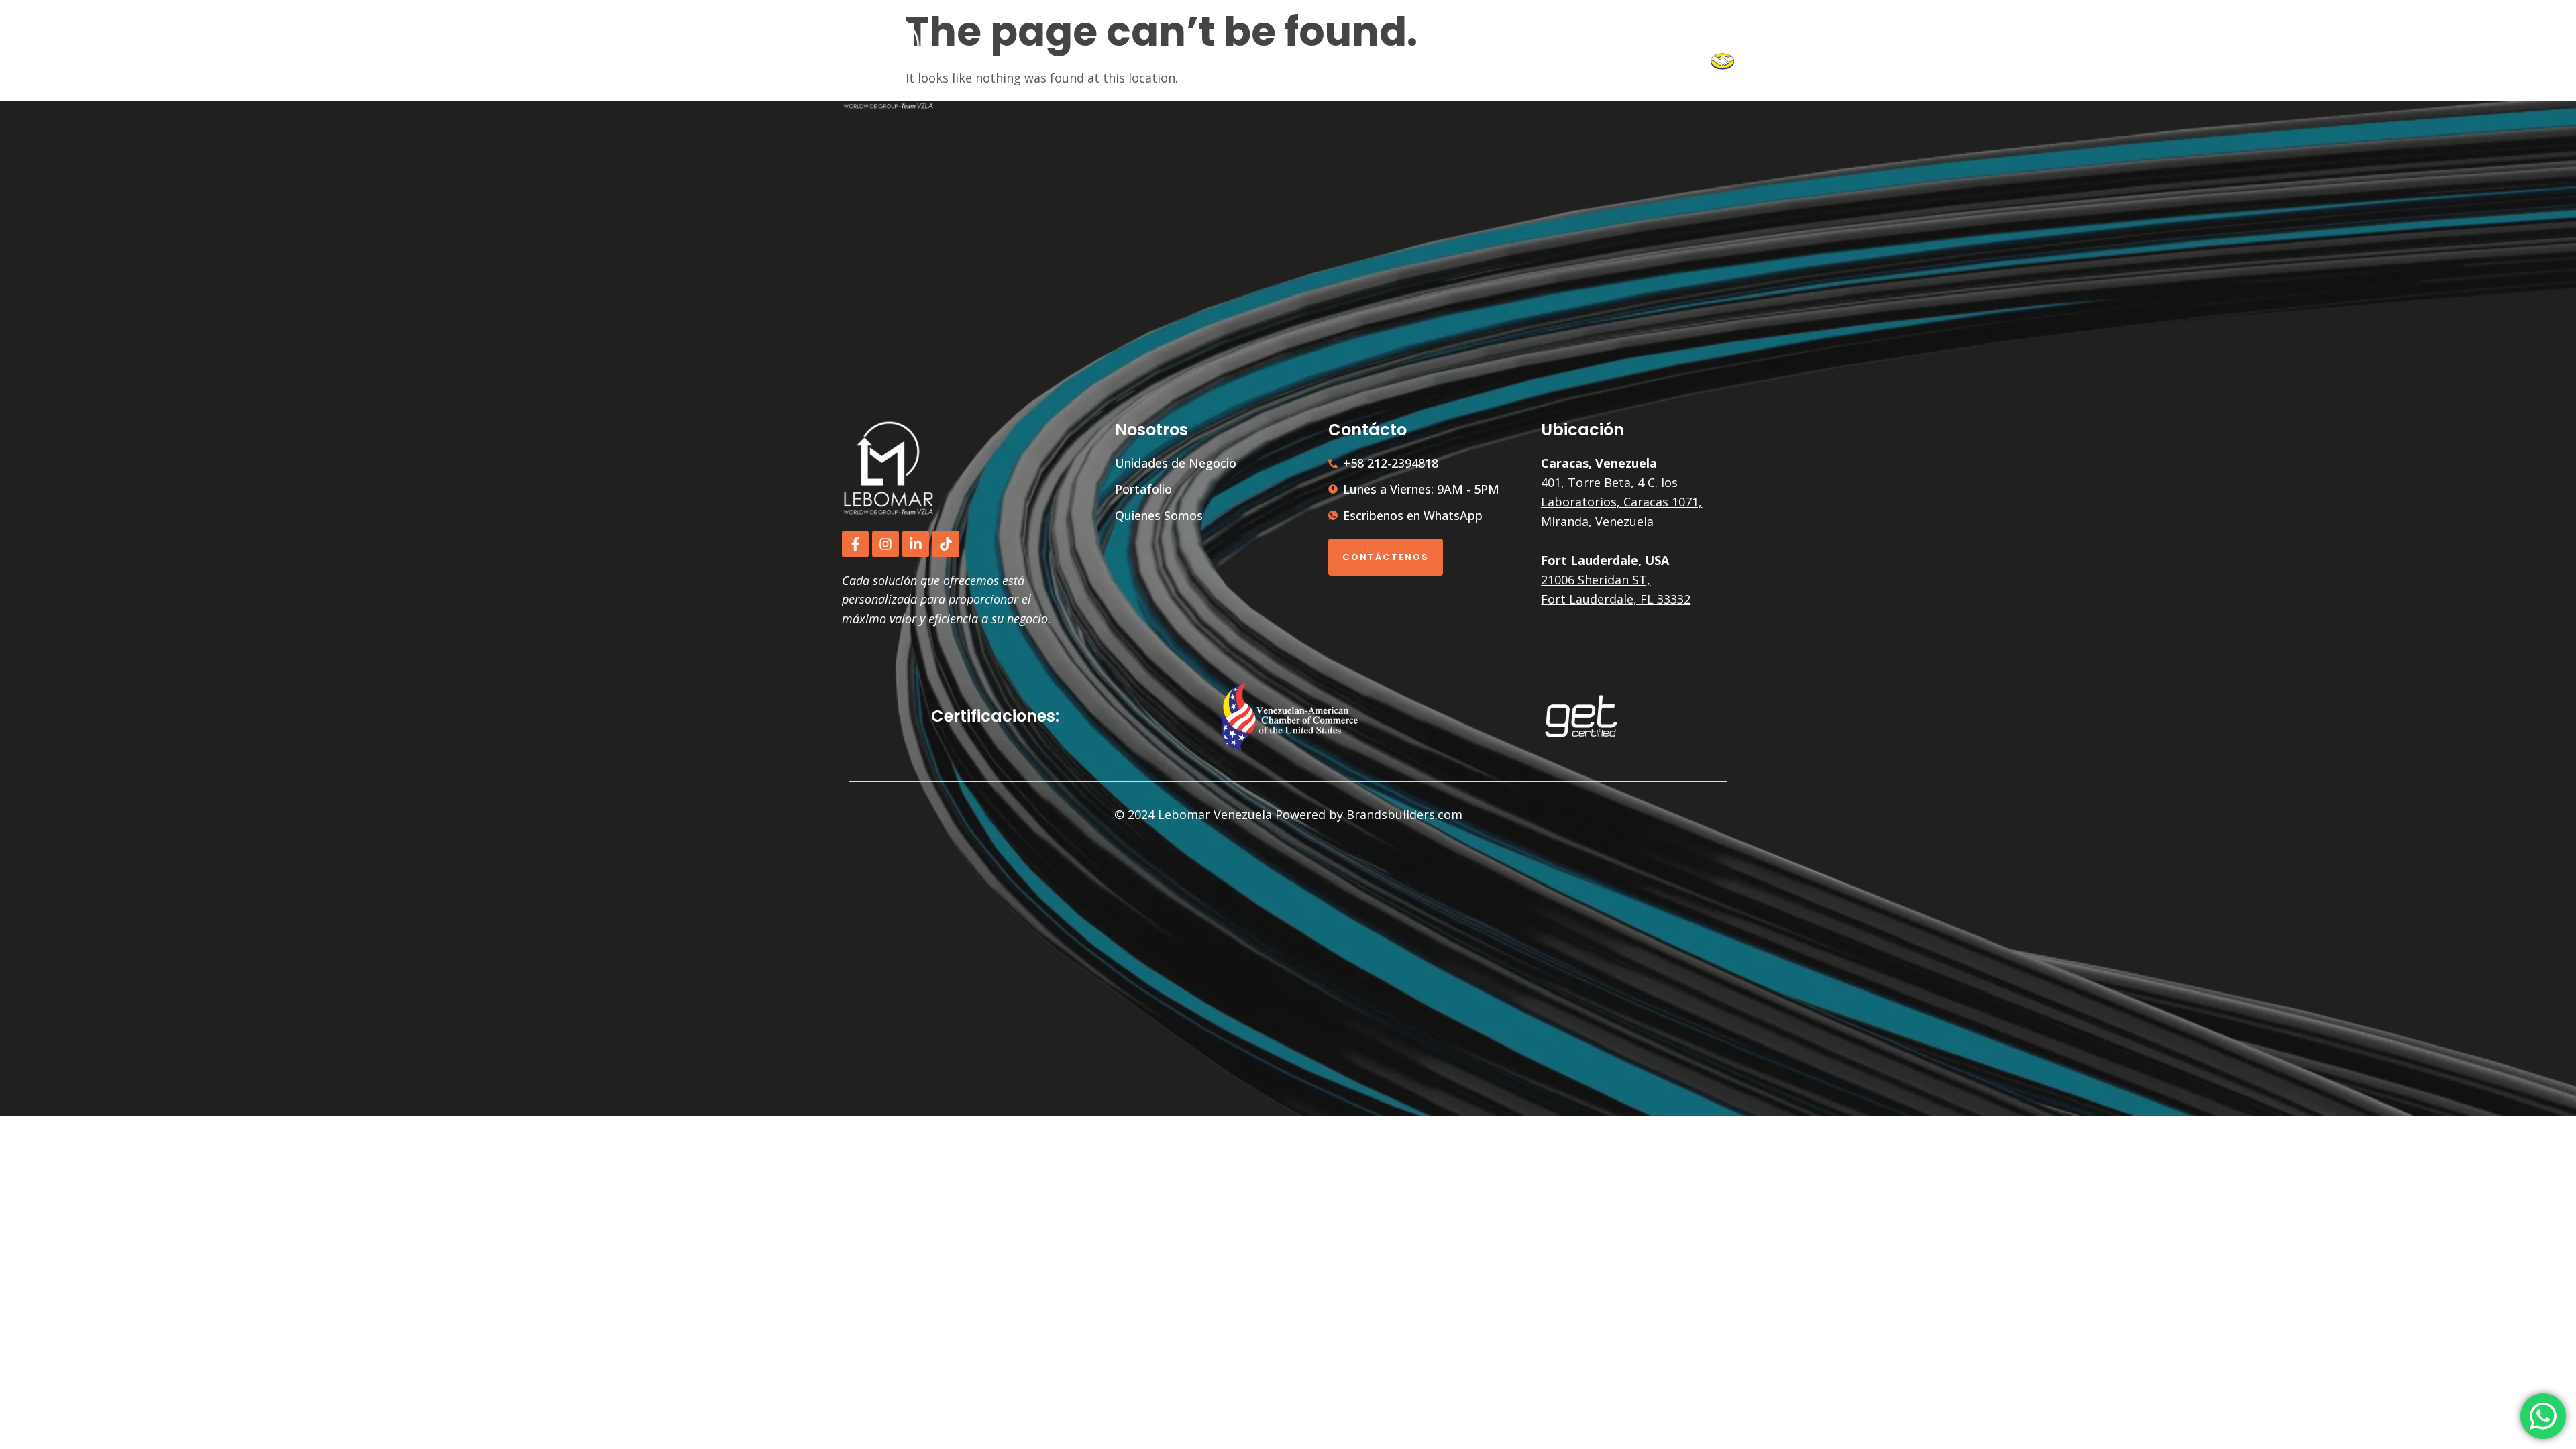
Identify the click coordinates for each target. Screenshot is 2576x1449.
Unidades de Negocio (1345, 62)
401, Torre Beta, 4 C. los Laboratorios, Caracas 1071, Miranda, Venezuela (1621, 502)
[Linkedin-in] (916, 544)
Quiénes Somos (1564, 62)
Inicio (1250, 62)
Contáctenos (1386, 557)
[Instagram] (885, 544)
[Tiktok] (946, 544)
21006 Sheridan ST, (1596, 580)
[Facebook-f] (855, 544)
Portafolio (1471, 62)
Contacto (1672, 62)
